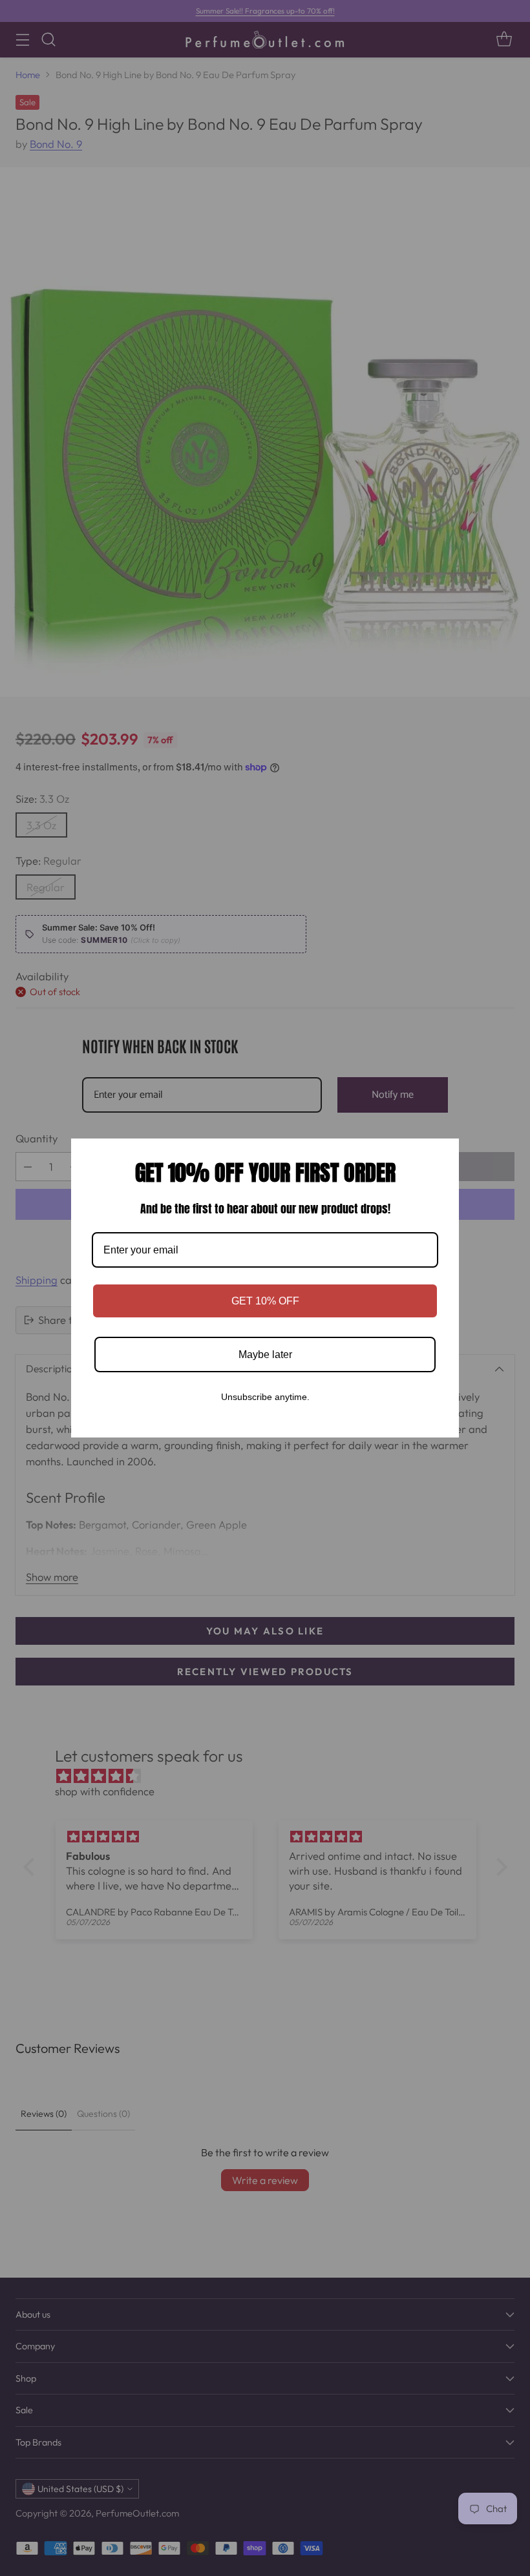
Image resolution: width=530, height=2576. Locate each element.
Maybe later (265, 1355)
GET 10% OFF (265, 1301)
